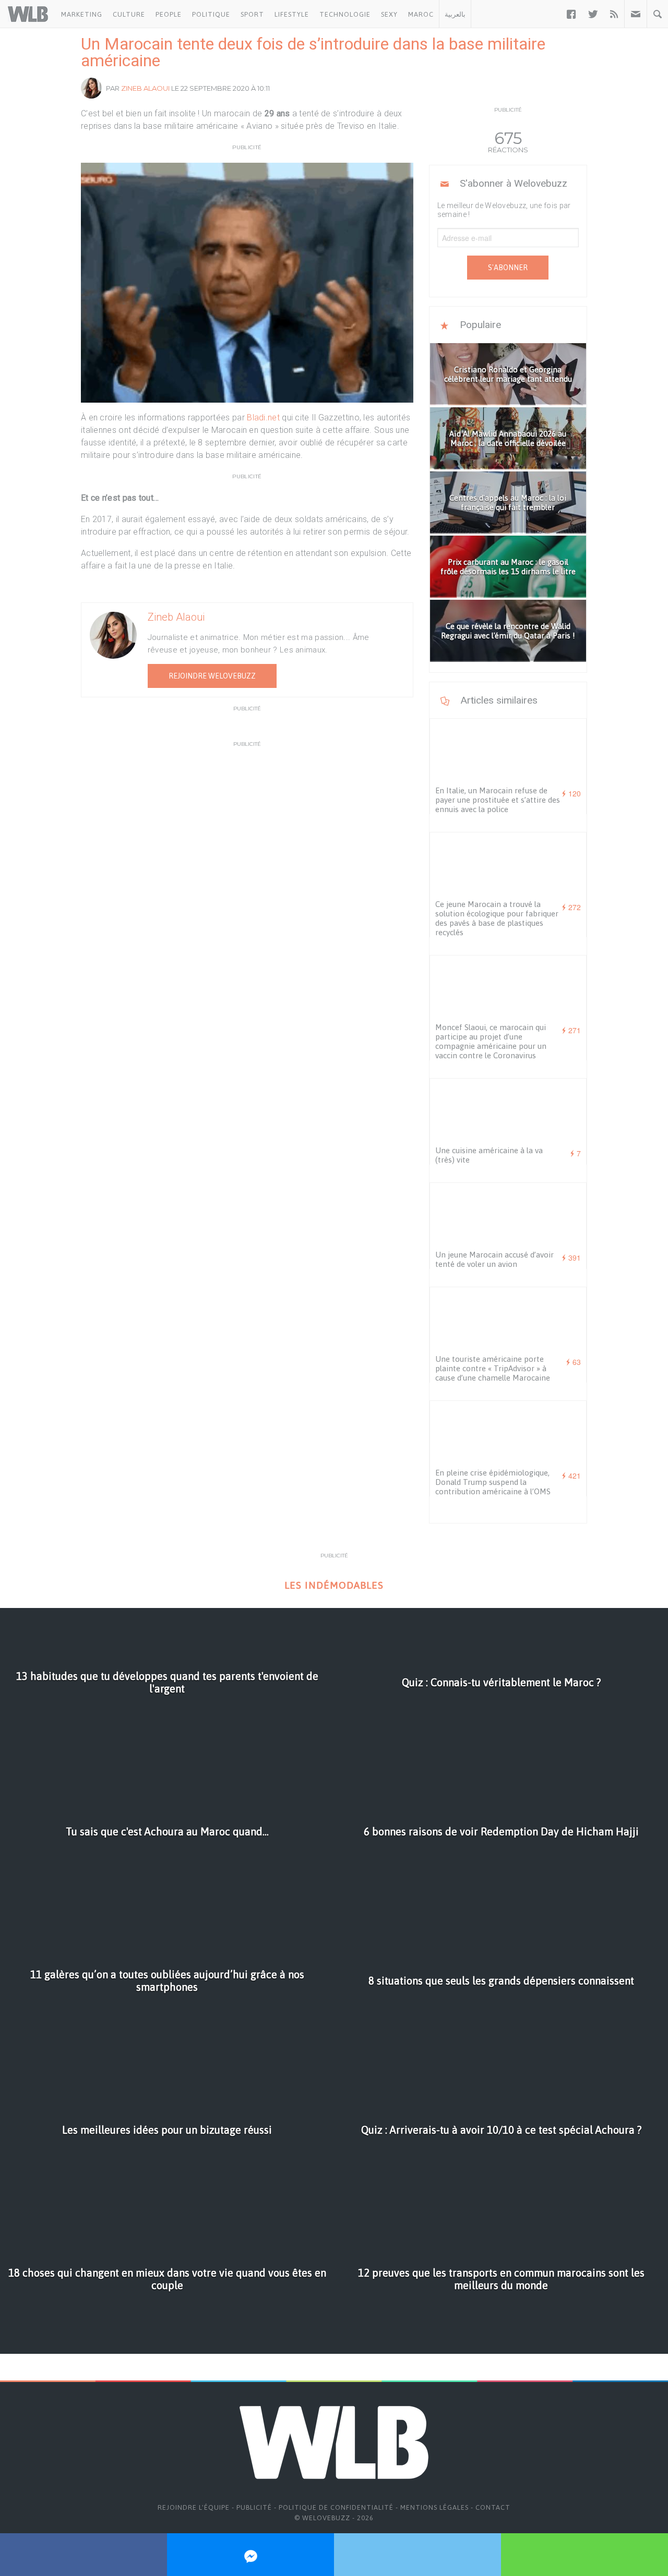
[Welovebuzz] (28, 14)
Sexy (389, 14)
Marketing (82, 14)
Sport (252, 14)
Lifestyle (292, 14)
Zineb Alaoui (145, 88)
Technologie (345, 14)
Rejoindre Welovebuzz (212, 676)
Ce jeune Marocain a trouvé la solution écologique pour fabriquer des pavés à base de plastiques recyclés (497, 918)
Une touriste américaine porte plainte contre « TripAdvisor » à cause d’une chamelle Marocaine (493, 1368)
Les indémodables (334, 1585)
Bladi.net (263, 418)
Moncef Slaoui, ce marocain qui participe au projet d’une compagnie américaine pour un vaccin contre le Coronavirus (491, 1041)
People (169, 14)
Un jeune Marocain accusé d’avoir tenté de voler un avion (494, 1259)
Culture (129, 14)
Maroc (421, 14)
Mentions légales (434, 2507)
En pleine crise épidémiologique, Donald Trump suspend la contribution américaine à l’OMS (493, 1482)
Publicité (254, 2507)
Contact (493, 2507)
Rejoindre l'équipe (194, 2507)
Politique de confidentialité (336, 2507)
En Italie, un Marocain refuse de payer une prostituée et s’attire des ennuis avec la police (498, 800)
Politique (211, 14)
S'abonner (508, 268)
